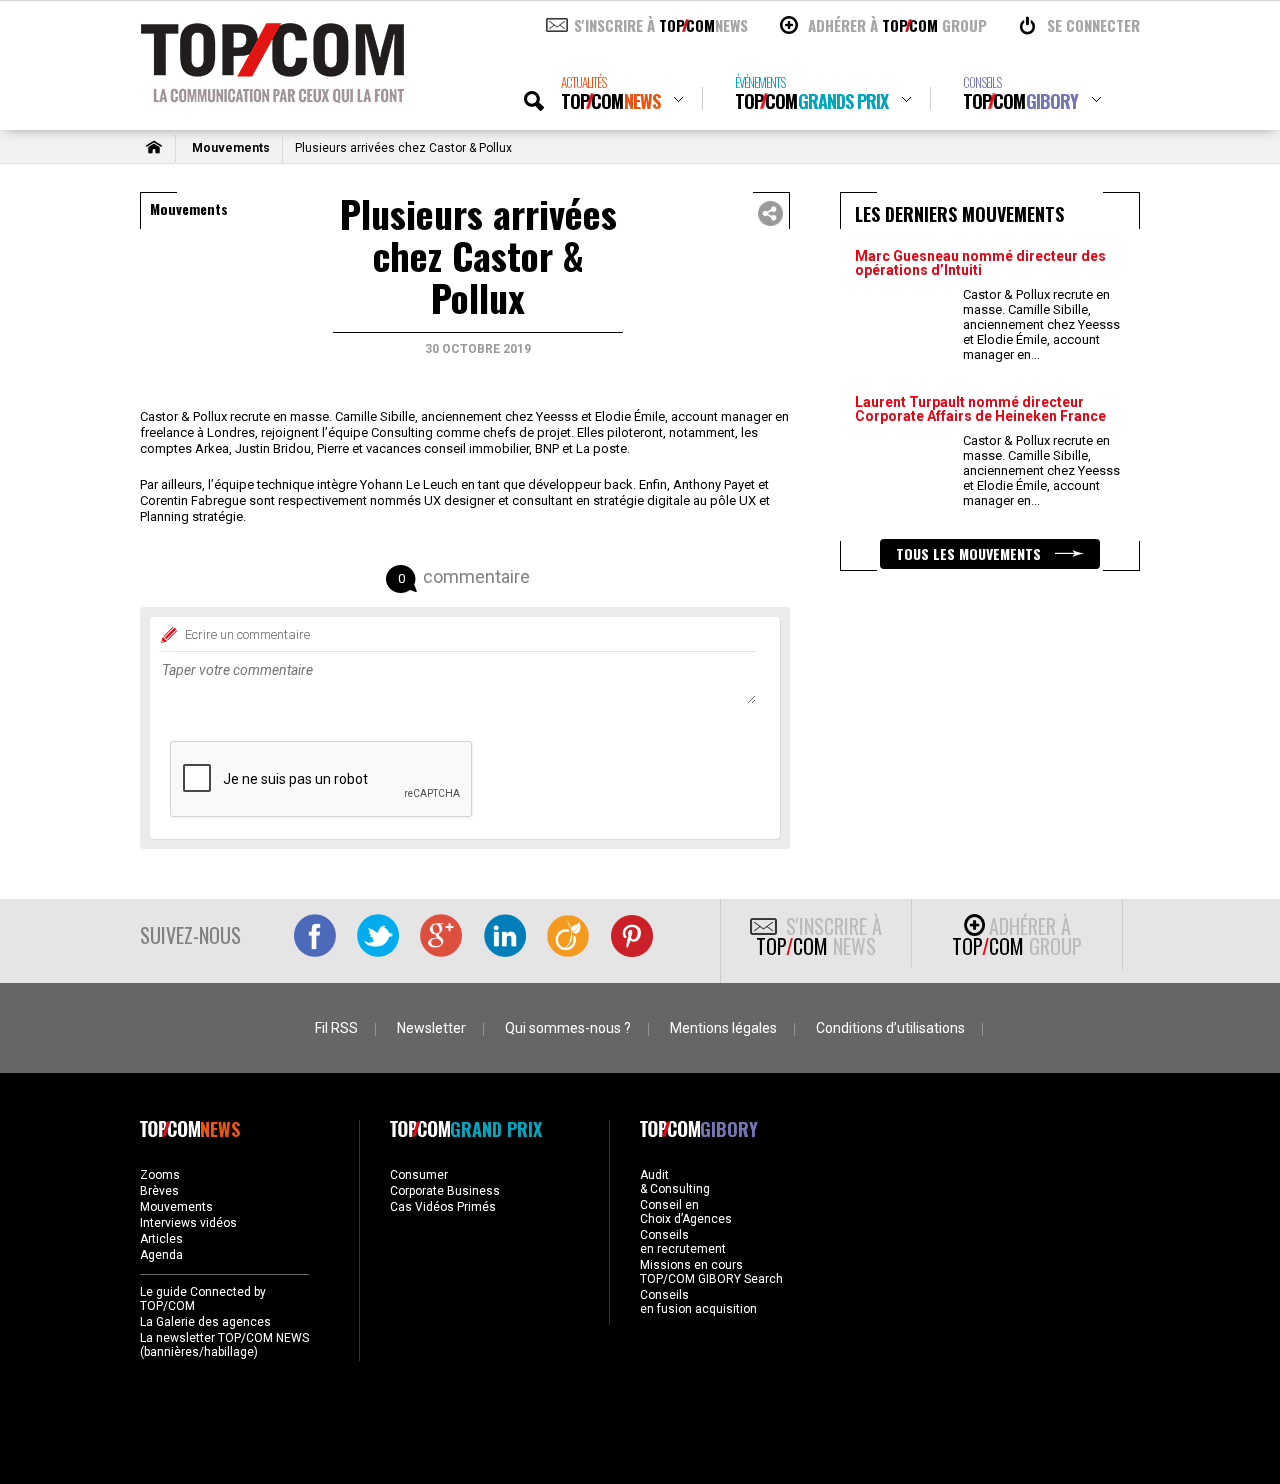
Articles (161, 1239)
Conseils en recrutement (683, 1242)
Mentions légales (723, 1028)
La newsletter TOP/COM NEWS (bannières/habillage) (224, 1345)
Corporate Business (445, 1191)
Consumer (419, 1175)
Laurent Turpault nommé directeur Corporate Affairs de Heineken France (980, 409)
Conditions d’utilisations (890, 1028)
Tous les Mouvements (970, 553)
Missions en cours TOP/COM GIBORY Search (711, 1272)
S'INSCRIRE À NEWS (661, 25)
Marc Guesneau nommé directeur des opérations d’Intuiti (980, 263)
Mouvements (231, 148)
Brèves (159, 1191)
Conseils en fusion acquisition (698, 1302)
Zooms (160, 1175)
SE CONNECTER (1093, 25)
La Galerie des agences (205, 1322)
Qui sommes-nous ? (568, 1028)
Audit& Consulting (675, 1182)
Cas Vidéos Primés (443, 1207)
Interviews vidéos (188, 1223)
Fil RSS (336, 1028)
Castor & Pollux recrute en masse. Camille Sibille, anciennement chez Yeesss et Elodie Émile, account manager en (1041, 324)
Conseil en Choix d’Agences (686, 1212)
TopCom (610, 93)
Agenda (161, 1255)
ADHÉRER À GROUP (897, 25)
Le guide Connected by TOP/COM (203, 1299)
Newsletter (431, 1028)
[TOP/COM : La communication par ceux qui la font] (272, 96)
